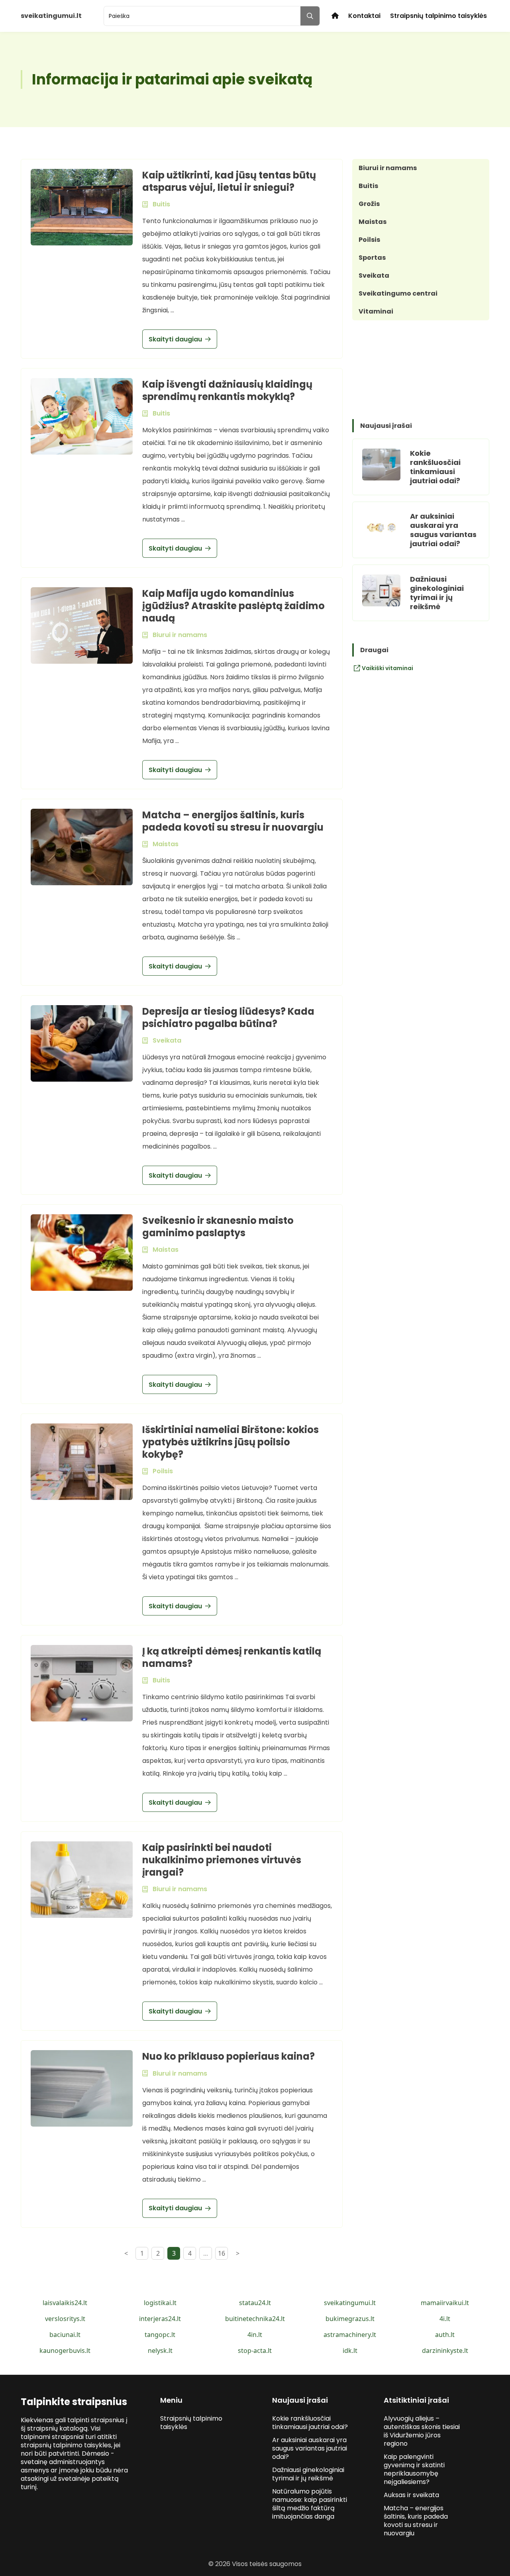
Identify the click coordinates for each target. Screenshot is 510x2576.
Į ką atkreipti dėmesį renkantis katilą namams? (232, 1657)
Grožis (369, 204)
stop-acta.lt (255, 2351)
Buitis (368, 186)
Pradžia (335, 16)
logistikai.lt (160, 2303)
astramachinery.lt (350, 2335)
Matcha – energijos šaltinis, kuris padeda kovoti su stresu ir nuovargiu (233, 821)
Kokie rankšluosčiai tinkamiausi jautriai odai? (435, 467)
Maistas (373, 222)
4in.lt (255, 2335)
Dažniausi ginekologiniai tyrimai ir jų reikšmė (437, 593)
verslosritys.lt (65, 2319)
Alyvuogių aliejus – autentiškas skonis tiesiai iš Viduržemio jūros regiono (422, 2431)
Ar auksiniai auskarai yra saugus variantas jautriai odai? (443, 530)
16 (222, 2253)
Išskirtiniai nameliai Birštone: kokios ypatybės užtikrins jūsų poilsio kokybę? (230, 1442)
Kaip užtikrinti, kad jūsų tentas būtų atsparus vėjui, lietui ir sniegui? (229, 181)
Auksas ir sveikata (411, 2495)
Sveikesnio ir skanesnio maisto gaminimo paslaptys (218, 1227)
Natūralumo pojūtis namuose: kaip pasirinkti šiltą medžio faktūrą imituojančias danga (310, 2504)
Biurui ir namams (388, 168)
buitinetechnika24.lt (255, 2319)
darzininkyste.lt (445, 2351)
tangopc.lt (160, 2335)
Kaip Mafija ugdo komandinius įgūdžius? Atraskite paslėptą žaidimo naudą (233, 606)
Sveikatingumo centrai (398, 293)
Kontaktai (364, 16)
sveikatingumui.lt (350, 2303)
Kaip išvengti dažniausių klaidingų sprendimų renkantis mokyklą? (227, 390)
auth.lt (445, 2335)
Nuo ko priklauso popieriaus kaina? (229, 2056)
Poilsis (369, 240)
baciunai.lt (65, 2335)
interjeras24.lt (160, 2319)
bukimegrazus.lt (350, 2319)
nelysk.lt (160, 2351)
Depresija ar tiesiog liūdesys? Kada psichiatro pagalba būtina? (228, 1017)
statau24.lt (255, 2303)
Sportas (372, 258)
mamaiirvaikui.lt (445, 2303)
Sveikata (374, 275)
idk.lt (350, 2351)
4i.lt (445, 2319)
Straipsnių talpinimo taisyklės (438, 16)
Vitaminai (376, 311)
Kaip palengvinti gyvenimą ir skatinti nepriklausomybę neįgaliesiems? (414, 2469)
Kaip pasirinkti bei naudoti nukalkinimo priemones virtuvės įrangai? (222, 1860)
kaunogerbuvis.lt (65, 2351)
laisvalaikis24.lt (65, 2303)
